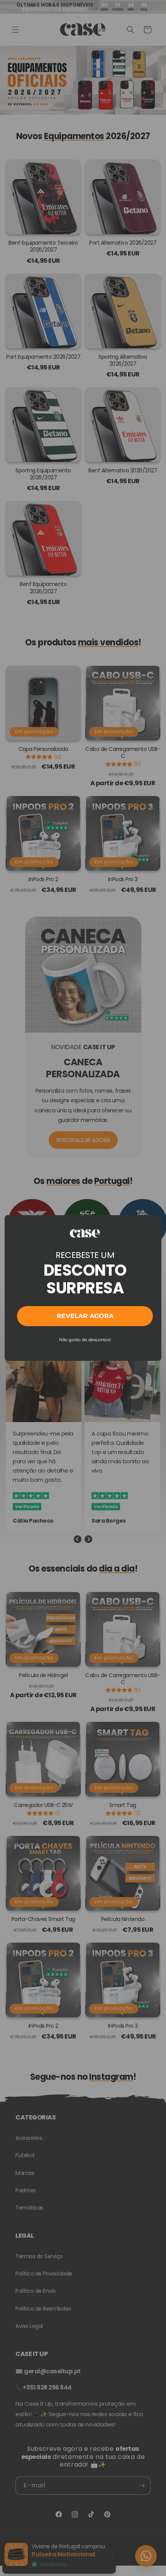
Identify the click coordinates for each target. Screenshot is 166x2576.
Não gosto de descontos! (85, 1340)
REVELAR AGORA (85, 1316)
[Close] (152, 1224)
